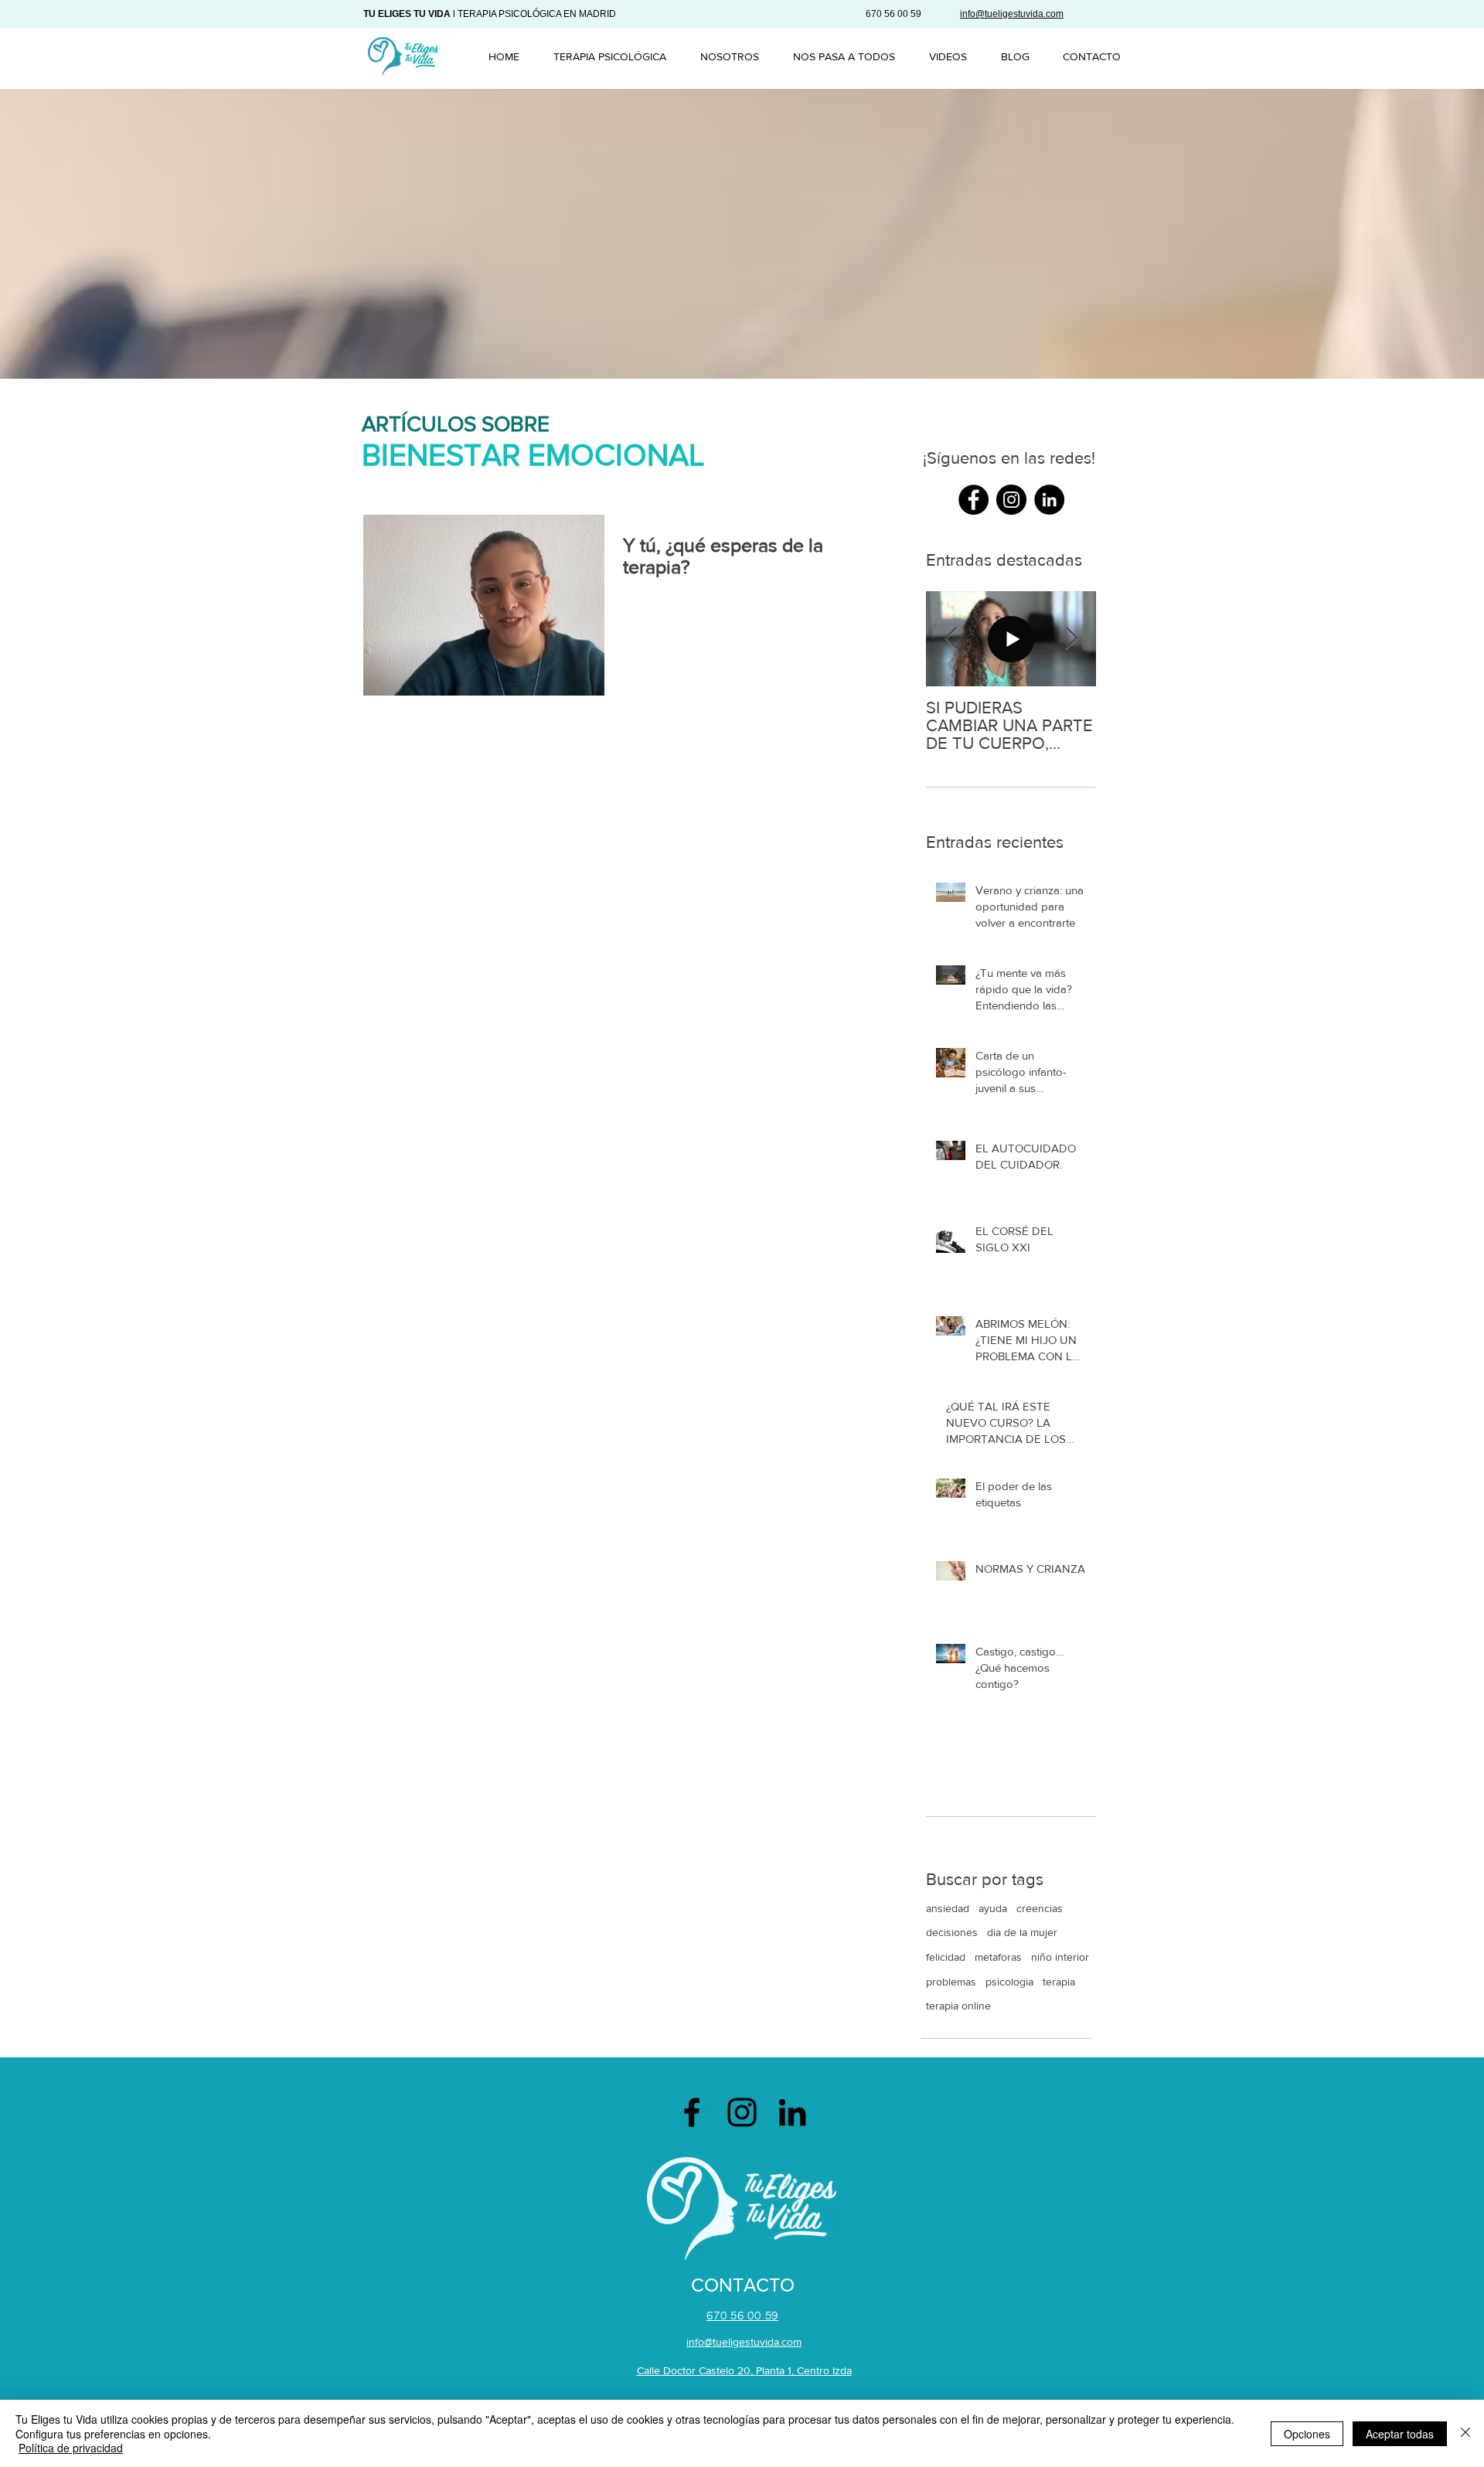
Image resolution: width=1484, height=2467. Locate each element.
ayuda (993, 1908)
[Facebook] (692, 2112)
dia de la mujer (1022, 1932)
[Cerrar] (1465, 2433)
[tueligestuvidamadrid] (973, 500)
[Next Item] (1071, 639)
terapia (1059, 1982)
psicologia (1009, 1982)
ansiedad (948, 1908)
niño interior (1060, 1957)
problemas (951, 1982)
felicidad (946, 1957)
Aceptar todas (1400, 2434)
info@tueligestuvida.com (744, 2342)
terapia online (958, 2006)
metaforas (998, 1957)
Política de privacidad (71, 2448)
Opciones (1307, 2434)
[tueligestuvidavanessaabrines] (1049, 500)
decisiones (952, 1932)
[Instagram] (742, 2112)
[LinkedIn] (792, 2112)
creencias (1040, 1908)
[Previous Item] (951, 639)
